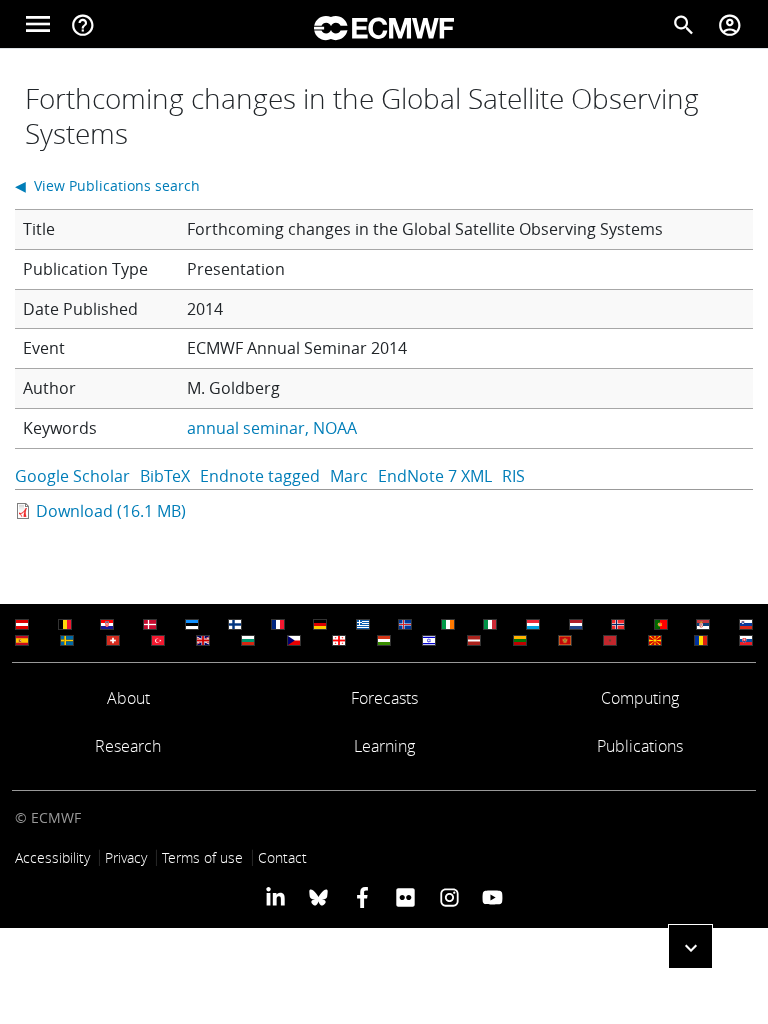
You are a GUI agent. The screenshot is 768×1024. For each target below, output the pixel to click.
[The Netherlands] (576, 624)
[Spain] (22, 640)
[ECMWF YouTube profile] (492, 896)
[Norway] (618, 624)
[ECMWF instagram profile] (448, 896)
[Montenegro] (565, 640)
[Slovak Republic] (746, 640)
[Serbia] (703, 624)
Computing (640, 698)
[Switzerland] (113, 640)
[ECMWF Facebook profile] (362, 896)
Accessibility (52, 857)
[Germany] (320, 624)
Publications (640, 746)
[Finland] (235, 624)
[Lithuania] (520, 640)
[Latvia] (474, 640)
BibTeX (165, 476)
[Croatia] (107, 624)
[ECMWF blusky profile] (318, 896)
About (128, 698)
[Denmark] (150, 624)
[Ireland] (448, 624)
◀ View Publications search (107, 185)
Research (128, 746)
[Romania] (701, 640)
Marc (349, 476)
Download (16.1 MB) (111, 511)
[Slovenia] (746, 624)
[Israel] (429, 640)
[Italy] (490, 624)
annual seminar (246, 428)
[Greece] (363, 624)
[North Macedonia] (655, 640)
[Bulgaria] (248, 640)
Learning (384, 746)
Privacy (126, 857)
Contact (282, 857)
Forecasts (384, 698)
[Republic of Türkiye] (158, 640)
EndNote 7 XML (435, 476)
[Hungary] (384, 640)
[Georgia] (339, 640)
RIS (513, 476)
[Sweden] (67, 640)
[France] (278, 624)
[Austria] (22, 624)
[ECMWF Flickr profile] (405, 896)
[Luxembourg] (533, 624)
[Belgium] (65, 624)
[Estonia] (192, 624)
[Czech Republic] (294, 640)
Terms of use (202, 857)
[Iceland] (405, 624)
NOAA (335, 428)
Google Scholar (72, 476)
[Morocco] (610, 640)
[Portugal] (661, 624)
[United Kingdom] (203, 640)
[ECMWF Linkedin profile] (275, 896)
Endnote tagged (260, 476)
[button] (690, 946)
